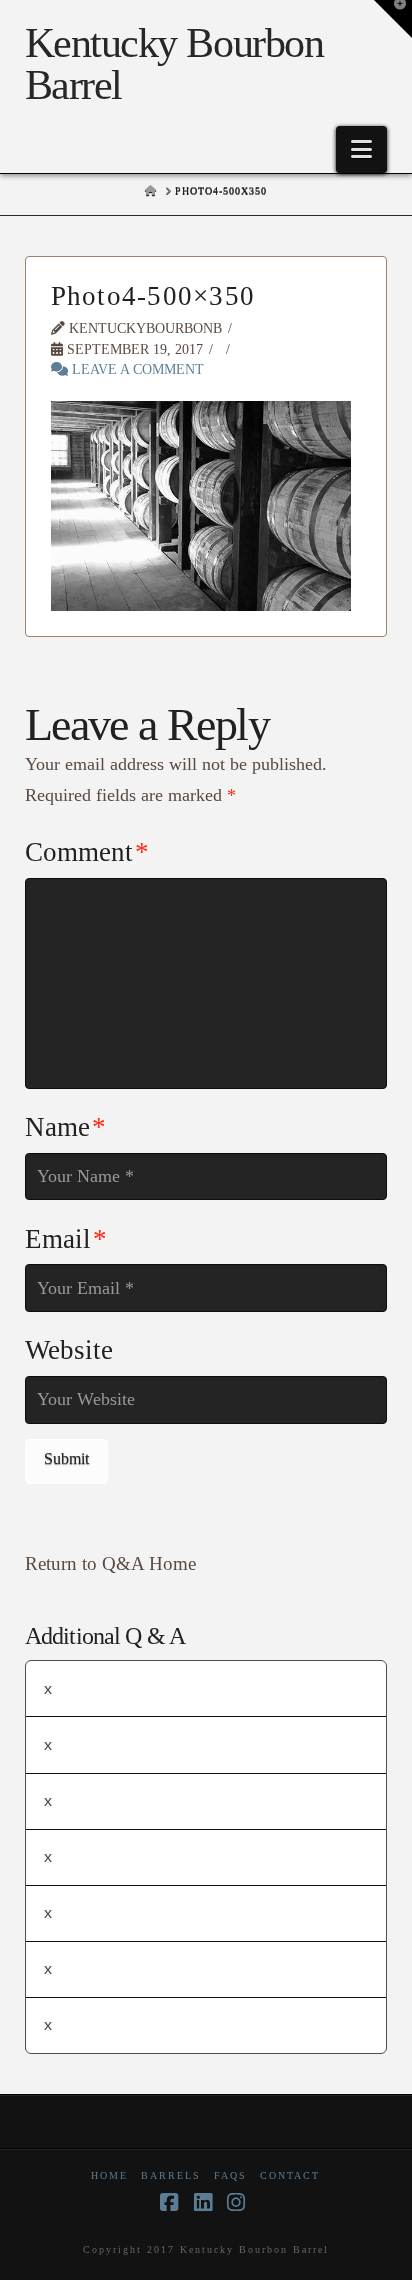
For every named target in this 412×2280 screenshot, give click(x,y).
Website (69, 1350)
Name (65, 1127)
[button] (361, 149)
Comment (87, 852)
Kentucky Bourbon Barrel (174, 64)
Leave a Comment (136, 369)
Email (66, 1239)
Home (109, 2175)
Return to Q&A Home (110, 1563)
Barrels (171, 2175)
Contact (290, 2175)
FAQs (230, 2175)
